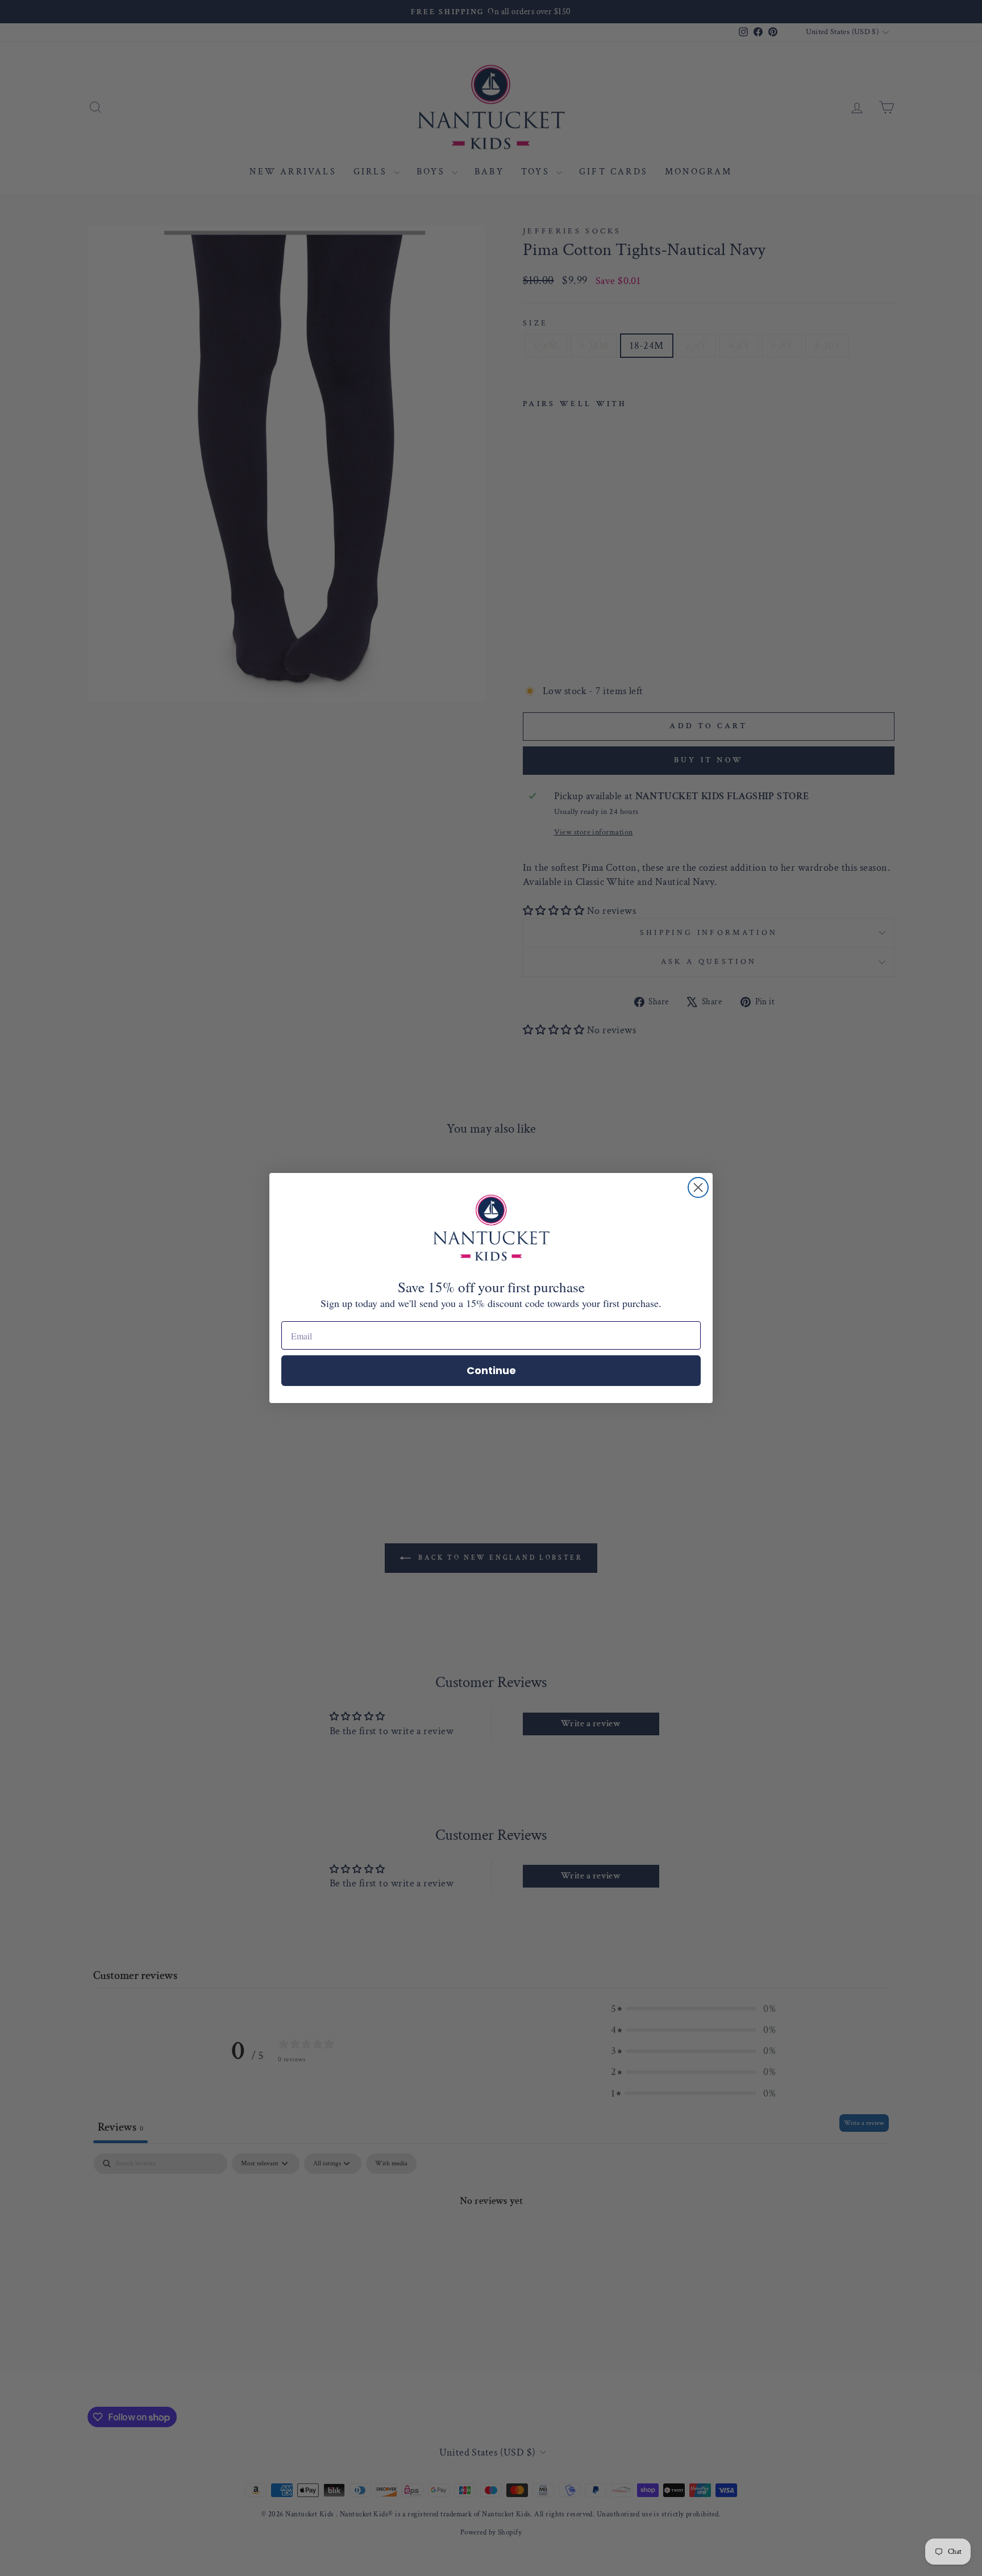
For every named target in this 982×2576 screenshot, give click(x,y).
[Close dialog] (698, 1187)
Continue (491, 1370)
